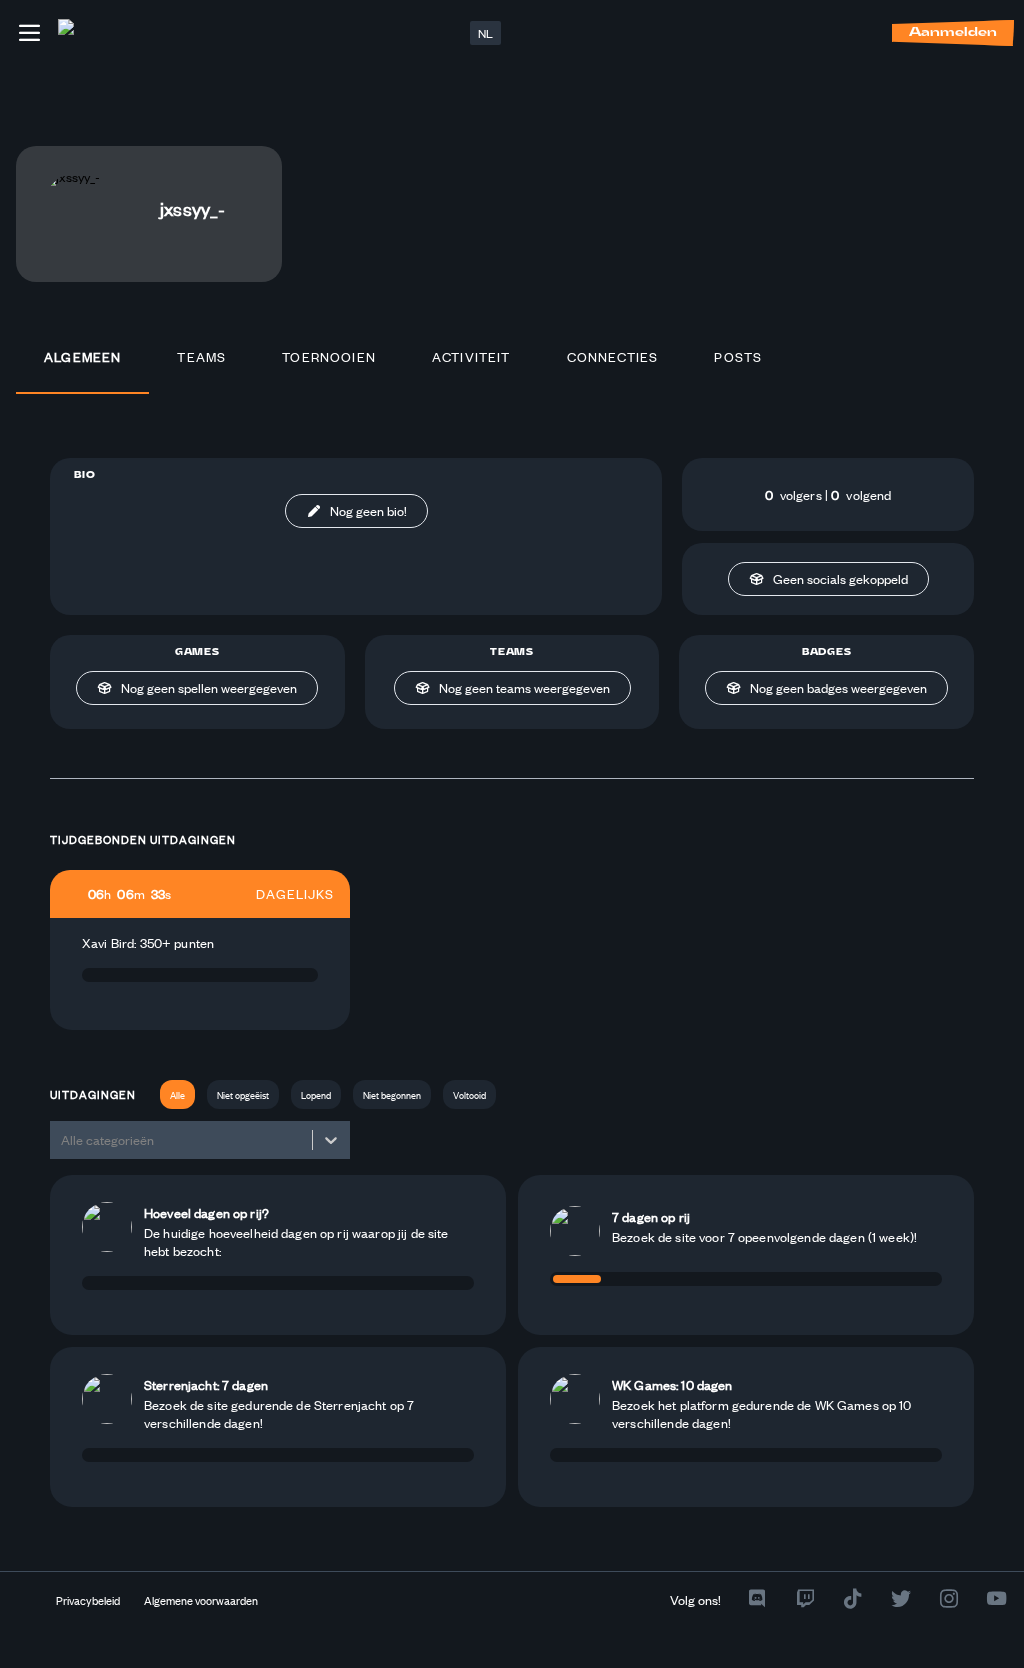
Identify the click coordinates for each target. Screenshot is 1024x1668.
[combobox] (62, 1139)
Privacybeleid (88, 1600)
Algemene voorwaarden (201, 1600)
